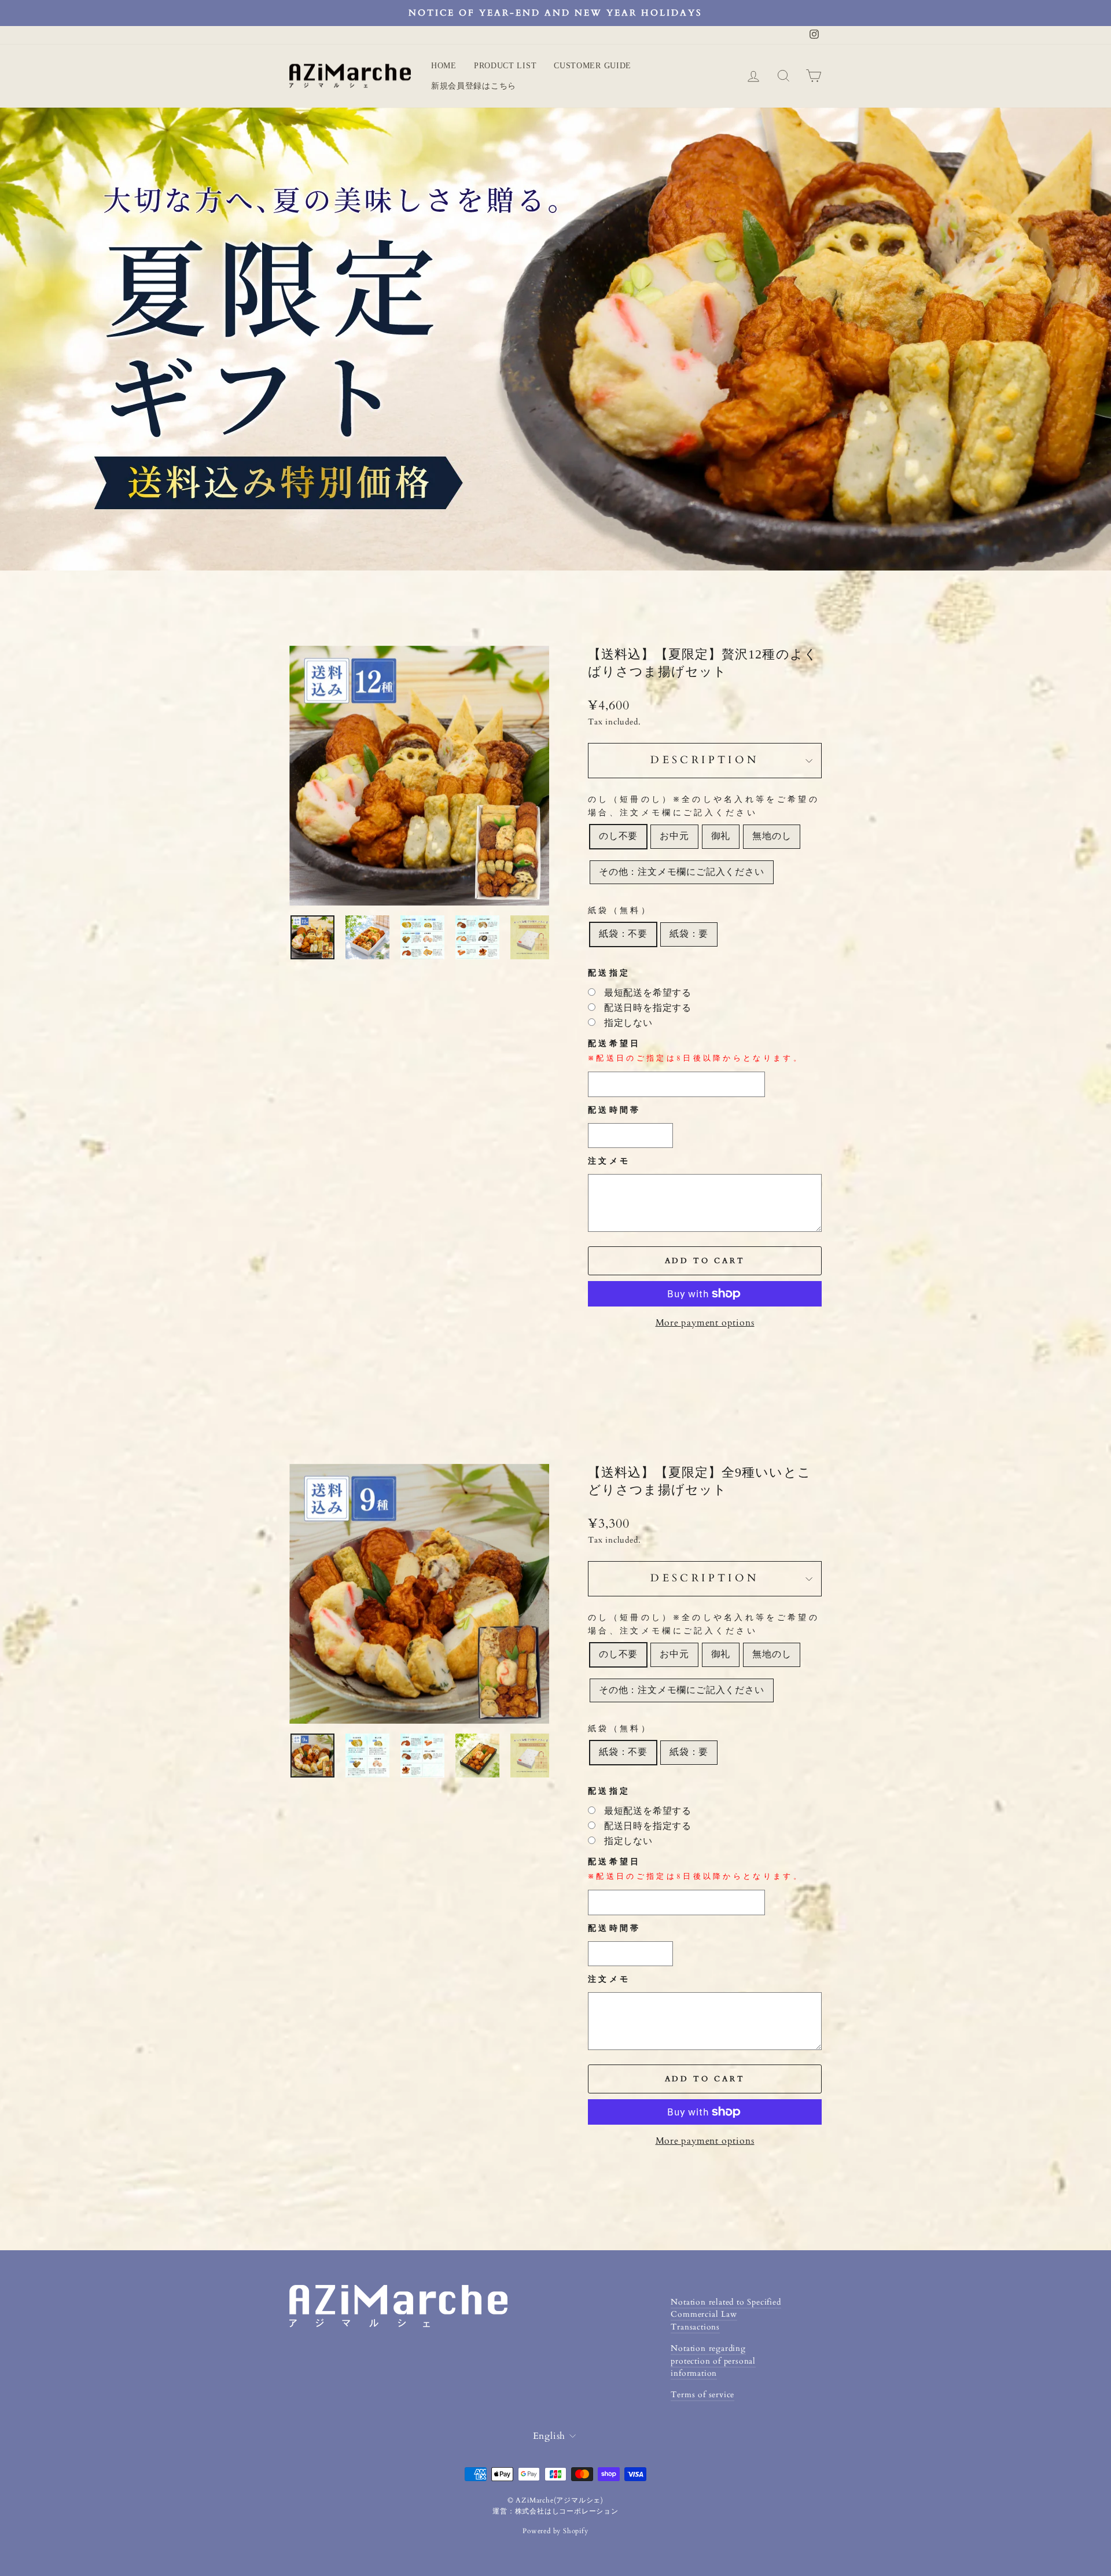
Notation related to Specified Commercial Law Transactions (726, 2315)
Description (705, 760)
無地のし (772, 836)
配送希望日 (696, 1051)
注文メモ (609, 1161)
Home (444, 66)
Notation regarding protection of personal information (713, 2361)
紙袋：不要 (623, 934)
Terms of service (702, 2395)
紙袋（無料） (620, 910)
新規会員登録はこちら (474, 86)
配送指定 (609, 973)
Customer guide (593, 66)
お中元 (674, 836)
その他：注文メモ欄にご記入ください (682, 872)
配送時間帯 (615, 1110)
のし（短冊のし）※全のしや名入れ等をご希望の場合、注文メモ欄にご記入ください (704, 806)
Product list (505, 66)
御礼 (721, 836)
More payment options (705, 1323)
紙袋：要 (689, 934)
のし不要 (618, 836)
